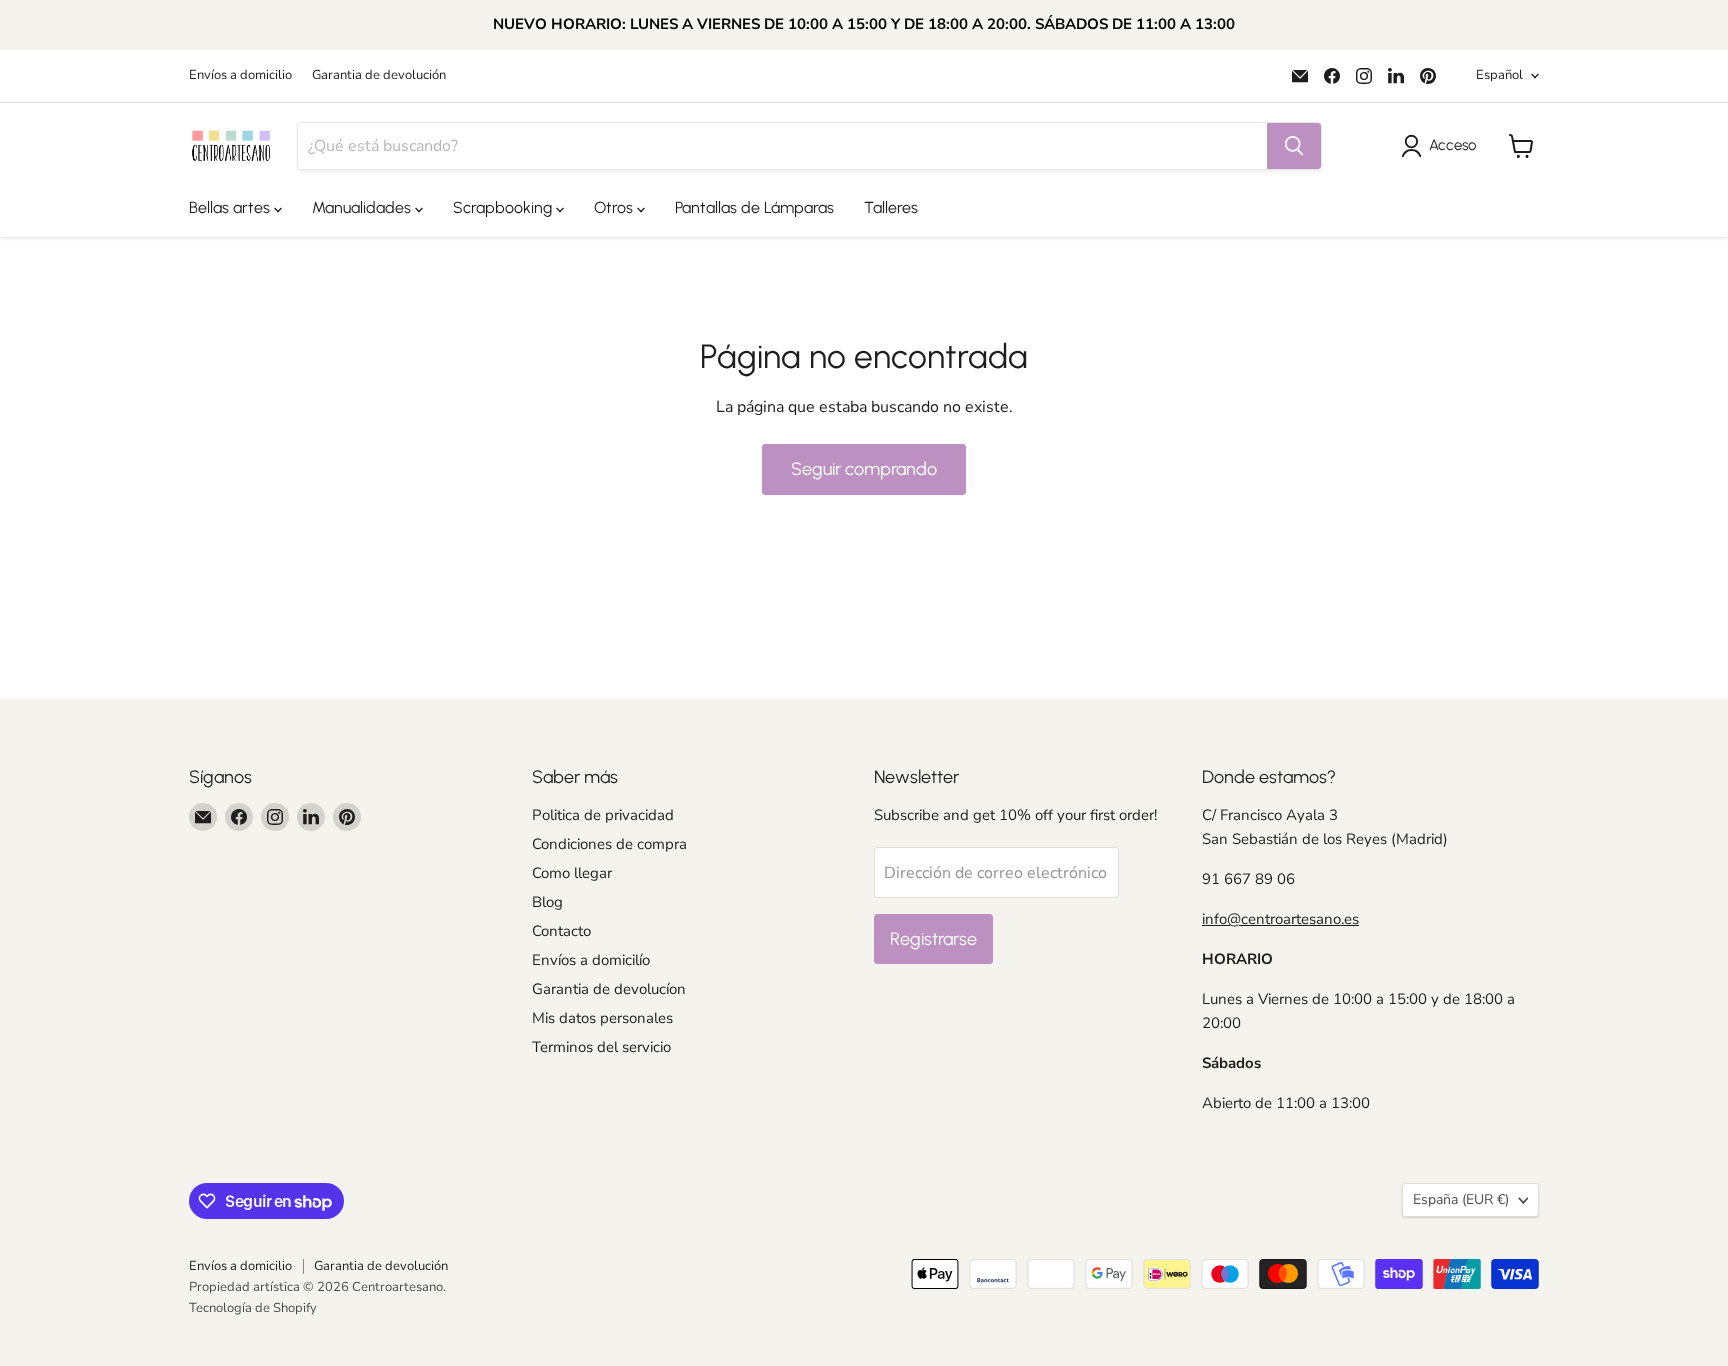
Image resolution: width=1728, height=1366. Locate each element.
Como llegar (572, 873)
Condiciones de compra (609, 844)
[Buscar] (1294, 146)
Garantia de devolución (379, 75)
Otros (615, 207)
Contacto (561, 931)
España (1461, 1199)
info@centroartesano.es (1280, 919)
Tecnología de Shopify (253, 1308)
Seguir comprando (864, 469)
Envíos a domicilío (591, 960)
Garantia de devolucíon (609, 989)
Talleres (891, 207)
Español (1499, 75)
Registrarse (933, 939)
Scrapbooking (504, 207)
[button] (1442, 146)
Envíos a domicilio (240, 75)
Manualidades (363, 207)
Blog (547, 902)
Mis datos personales (602, 1018)
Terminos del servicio (601, 1047)
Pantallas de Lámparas (754, 207)
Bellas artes (231, 207)
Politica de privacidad (603, 815)
